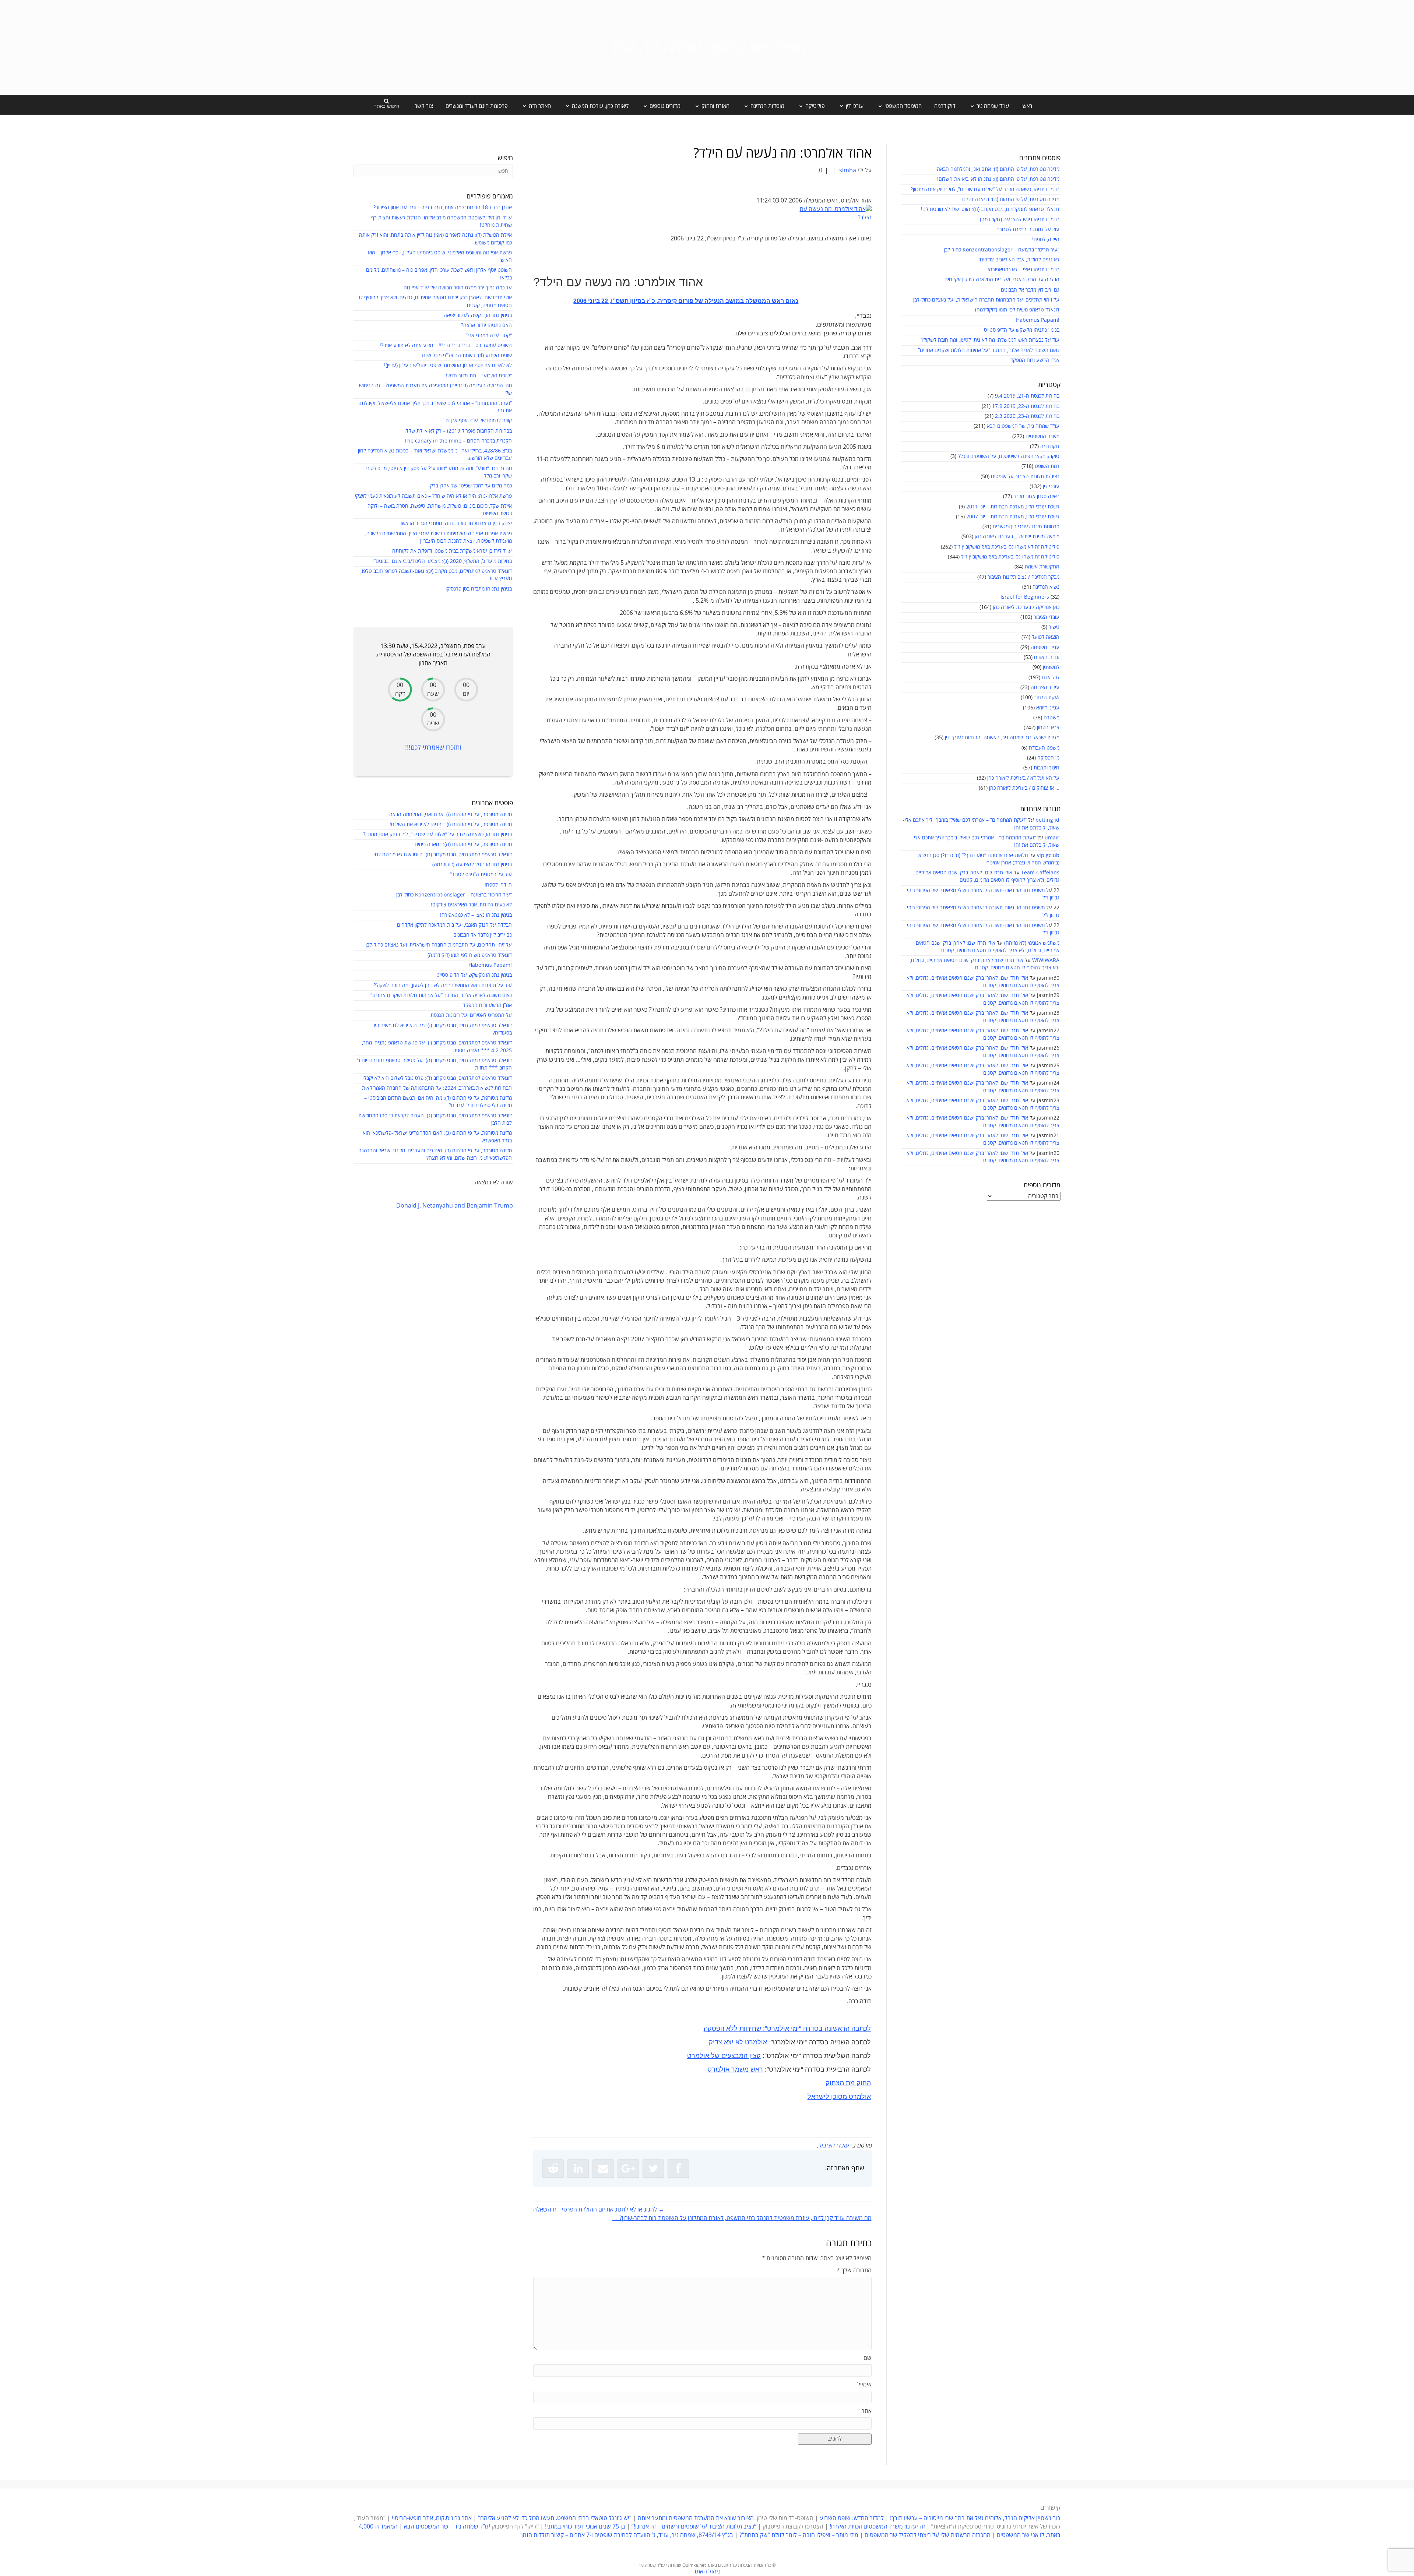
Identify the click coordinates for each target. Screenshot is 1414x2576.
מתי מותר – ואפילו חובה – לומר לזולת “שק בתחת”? (799, 2535)
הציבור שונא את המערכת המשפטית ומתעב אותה (696, 2518)
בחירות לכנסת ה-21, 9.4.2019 (1027, 396)
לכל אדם (1051, 678)
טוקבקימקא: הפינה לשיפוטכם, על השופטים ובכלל (1009, 456)
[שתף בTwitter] (653, 2168)
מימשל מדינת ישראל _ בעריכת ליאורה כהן (1017, 537)
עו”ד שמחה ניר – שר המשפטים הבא (447, 2527)
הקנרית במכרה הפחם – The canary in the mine (458, 441)
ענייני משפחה (1045, 647)
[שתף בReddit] (553, 2168)
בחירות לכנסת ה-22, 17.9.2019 (1026, 406)
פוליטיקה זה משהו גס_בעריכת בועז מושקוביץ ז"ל (1010, 557)
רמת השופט (1047, 466)
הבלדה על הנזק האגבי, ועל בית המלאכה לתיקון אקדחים (1002, 280)
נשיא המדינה (1046, 587)
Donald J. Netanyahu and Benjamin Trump (455, 1206)
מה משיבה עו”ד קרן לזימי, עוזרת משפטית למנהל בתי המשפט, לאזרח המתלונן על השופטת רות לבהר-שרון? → (742, 2218)
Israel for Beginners (1025, 597)
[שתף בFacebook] (678, 2168)
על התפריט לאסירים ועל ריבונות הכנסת (471, 1015)
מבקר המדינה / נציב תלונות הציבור (1023, 577)
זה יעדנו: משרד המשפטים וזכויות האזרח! (877, 2527)
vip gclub (1048, 855)
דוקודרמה (945, 106)
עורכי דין (1051, 487)
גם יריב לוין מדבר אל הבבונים (1030, 290)
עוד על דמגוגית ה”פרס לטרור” (1028, 230)
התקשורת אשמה (1042, 567)
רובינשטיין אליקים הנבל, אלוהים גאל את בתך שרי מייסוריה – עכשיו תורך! (975, 2518)
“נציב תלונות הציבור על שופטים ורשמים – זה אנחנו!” (694, 2527)
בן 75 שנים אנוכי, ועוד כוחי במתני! (585, 2527)
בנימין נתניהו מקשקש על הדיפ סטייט (1022, 330)
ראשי (1027, 106)
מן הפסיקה (1048, 758)
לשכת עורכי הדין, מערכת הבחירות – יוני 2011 (1013, 507)
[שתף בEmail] (603, 2168)
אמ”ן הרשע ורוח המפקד (1035, 360)
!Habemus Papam (1038, 320)
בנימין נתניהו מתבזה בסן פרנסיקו (479, 589)
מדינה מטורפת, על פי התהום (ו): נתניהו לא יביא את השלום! (998, 179)
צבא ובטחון (1048, 728)
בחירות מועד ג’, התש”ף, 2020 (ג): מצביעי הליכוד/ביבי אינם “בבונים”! (442, 561)
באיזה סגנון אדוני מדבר (1036, 496)
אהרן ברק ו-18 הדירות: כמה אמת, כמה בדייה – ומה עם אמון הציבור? (443, 207)
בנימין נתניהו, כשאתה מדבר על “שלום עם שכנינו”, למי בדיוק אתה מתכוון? (985, 189)
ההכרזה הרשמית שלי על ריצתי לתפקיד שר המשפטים (928, 2535)
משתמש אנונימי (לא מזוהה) (1032, 943)
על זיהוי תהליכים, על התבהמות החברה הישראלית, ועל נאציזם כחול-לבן (986, 300)
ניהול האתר (707, 2572)
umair (1052, 838)
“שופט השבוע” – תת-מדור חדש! (479, 376)
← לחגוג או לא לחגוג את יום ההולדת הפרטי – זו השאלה (599, 2210)
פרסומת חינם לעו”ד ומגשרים (477, 106)
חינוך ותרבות (1047, 768)
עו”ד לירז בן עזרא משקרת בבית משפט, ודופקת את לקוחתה (452, 551)
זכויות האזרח (1047, 657)
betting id (1047, 820)
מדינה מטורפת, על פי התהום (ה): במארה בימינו (1011, 199)
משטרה (1051, 718)
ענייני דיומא (1048, 708)
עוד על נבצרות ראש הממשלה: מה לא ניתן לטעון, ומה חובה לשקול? (990, 340)
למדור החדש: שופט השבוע (852, 2518)
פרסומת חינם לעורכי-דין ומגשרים (1026, 527)
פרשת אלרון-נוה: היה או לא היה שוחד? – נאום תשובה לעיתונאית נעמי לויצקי (433, 496)
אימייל (864, 2385)
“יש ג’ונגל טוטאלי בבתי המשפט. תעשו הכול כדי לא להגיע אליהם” (555, 2518)
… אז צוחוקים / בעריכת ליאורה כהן (1024, 788)
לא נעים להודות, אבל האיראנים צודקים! (1019, 260)
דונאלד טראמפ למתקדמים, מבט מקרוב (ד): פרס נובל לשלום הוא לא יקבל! (437, 1078)
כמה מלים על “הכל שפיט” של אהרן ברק (471, 486)
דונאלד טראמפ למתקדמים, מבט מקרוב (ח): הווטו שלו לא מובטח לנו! (990, 209)
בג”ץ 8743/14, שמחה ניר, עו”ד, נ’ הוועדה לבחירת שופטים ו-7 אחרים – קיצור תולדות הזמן (627, 2535)
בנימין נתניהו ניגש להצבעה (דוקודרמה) (1020, 220)
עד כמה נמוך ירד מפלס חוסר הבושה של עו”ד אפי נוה (458, 288)
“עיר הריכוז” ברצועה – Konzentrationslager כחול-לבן (1002, 250)
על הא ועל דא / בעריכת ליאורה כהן (1023, 778)
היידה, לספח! (1046, 239)
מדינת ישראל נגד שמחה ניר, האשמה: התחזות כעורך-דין (1002, 738)
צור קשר (424, 106)
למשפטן (1051, 667)
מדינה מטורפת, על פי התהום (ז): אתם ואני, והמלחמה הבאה (998, 169)
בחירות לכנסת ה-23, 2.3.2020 (1027, 416)
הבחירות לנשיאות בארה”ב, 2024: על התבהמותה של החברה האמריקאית (437, 1088)
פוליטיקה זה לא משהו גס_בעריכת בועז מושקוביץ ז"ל (1007, 547)
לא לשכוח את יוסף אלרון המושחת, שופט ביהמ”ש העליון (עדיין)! (448, 365)
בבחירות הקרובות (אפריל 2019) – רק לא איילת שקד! (458, 431)
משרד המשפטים (1042, 436)
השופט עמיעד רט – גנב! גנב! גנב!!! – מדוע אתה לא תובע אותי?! (446, 346)
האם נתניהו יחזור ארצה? (486, 325)
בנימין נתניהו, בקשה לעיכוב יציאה (478, 315)
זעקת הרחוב (1047, 697)
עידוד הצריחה (1045, 688)
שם (868, 2358)
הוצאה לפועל (1046, 637)
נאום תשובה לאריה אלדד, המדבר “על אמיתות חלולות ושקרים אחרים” (989, 350)
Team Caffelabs (1040, 873)
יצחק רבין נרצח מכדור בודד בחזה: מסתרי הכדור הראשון (456, 523)
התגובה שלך (854, 2270)
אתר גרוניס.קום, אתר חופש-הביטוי (432, 2518)
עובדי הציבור (1047, 617)
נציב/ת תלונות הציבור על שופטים (1025, 477)
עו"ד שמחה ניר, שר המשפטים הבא (1023, 426)
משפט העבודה (1044, 748)
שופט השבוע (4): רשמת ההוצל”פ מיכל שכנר (466, 355)
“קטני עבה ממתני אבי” (489, 336)
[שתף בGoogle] (628, 2168)
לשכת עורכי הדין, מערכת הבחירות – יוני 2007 (1013, 517)
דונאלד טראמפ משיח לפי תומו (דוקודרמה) (1017, 310)
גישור (1054, 627)
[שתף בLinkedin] (578, 2168)
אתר (867, 2411)
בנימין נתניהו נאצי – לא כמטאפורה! (1023, 270)
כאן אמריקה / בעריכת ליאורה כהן (1026, 607)
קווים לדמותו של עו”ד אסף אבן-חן (478, 421)
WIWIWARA (1046, 960)
